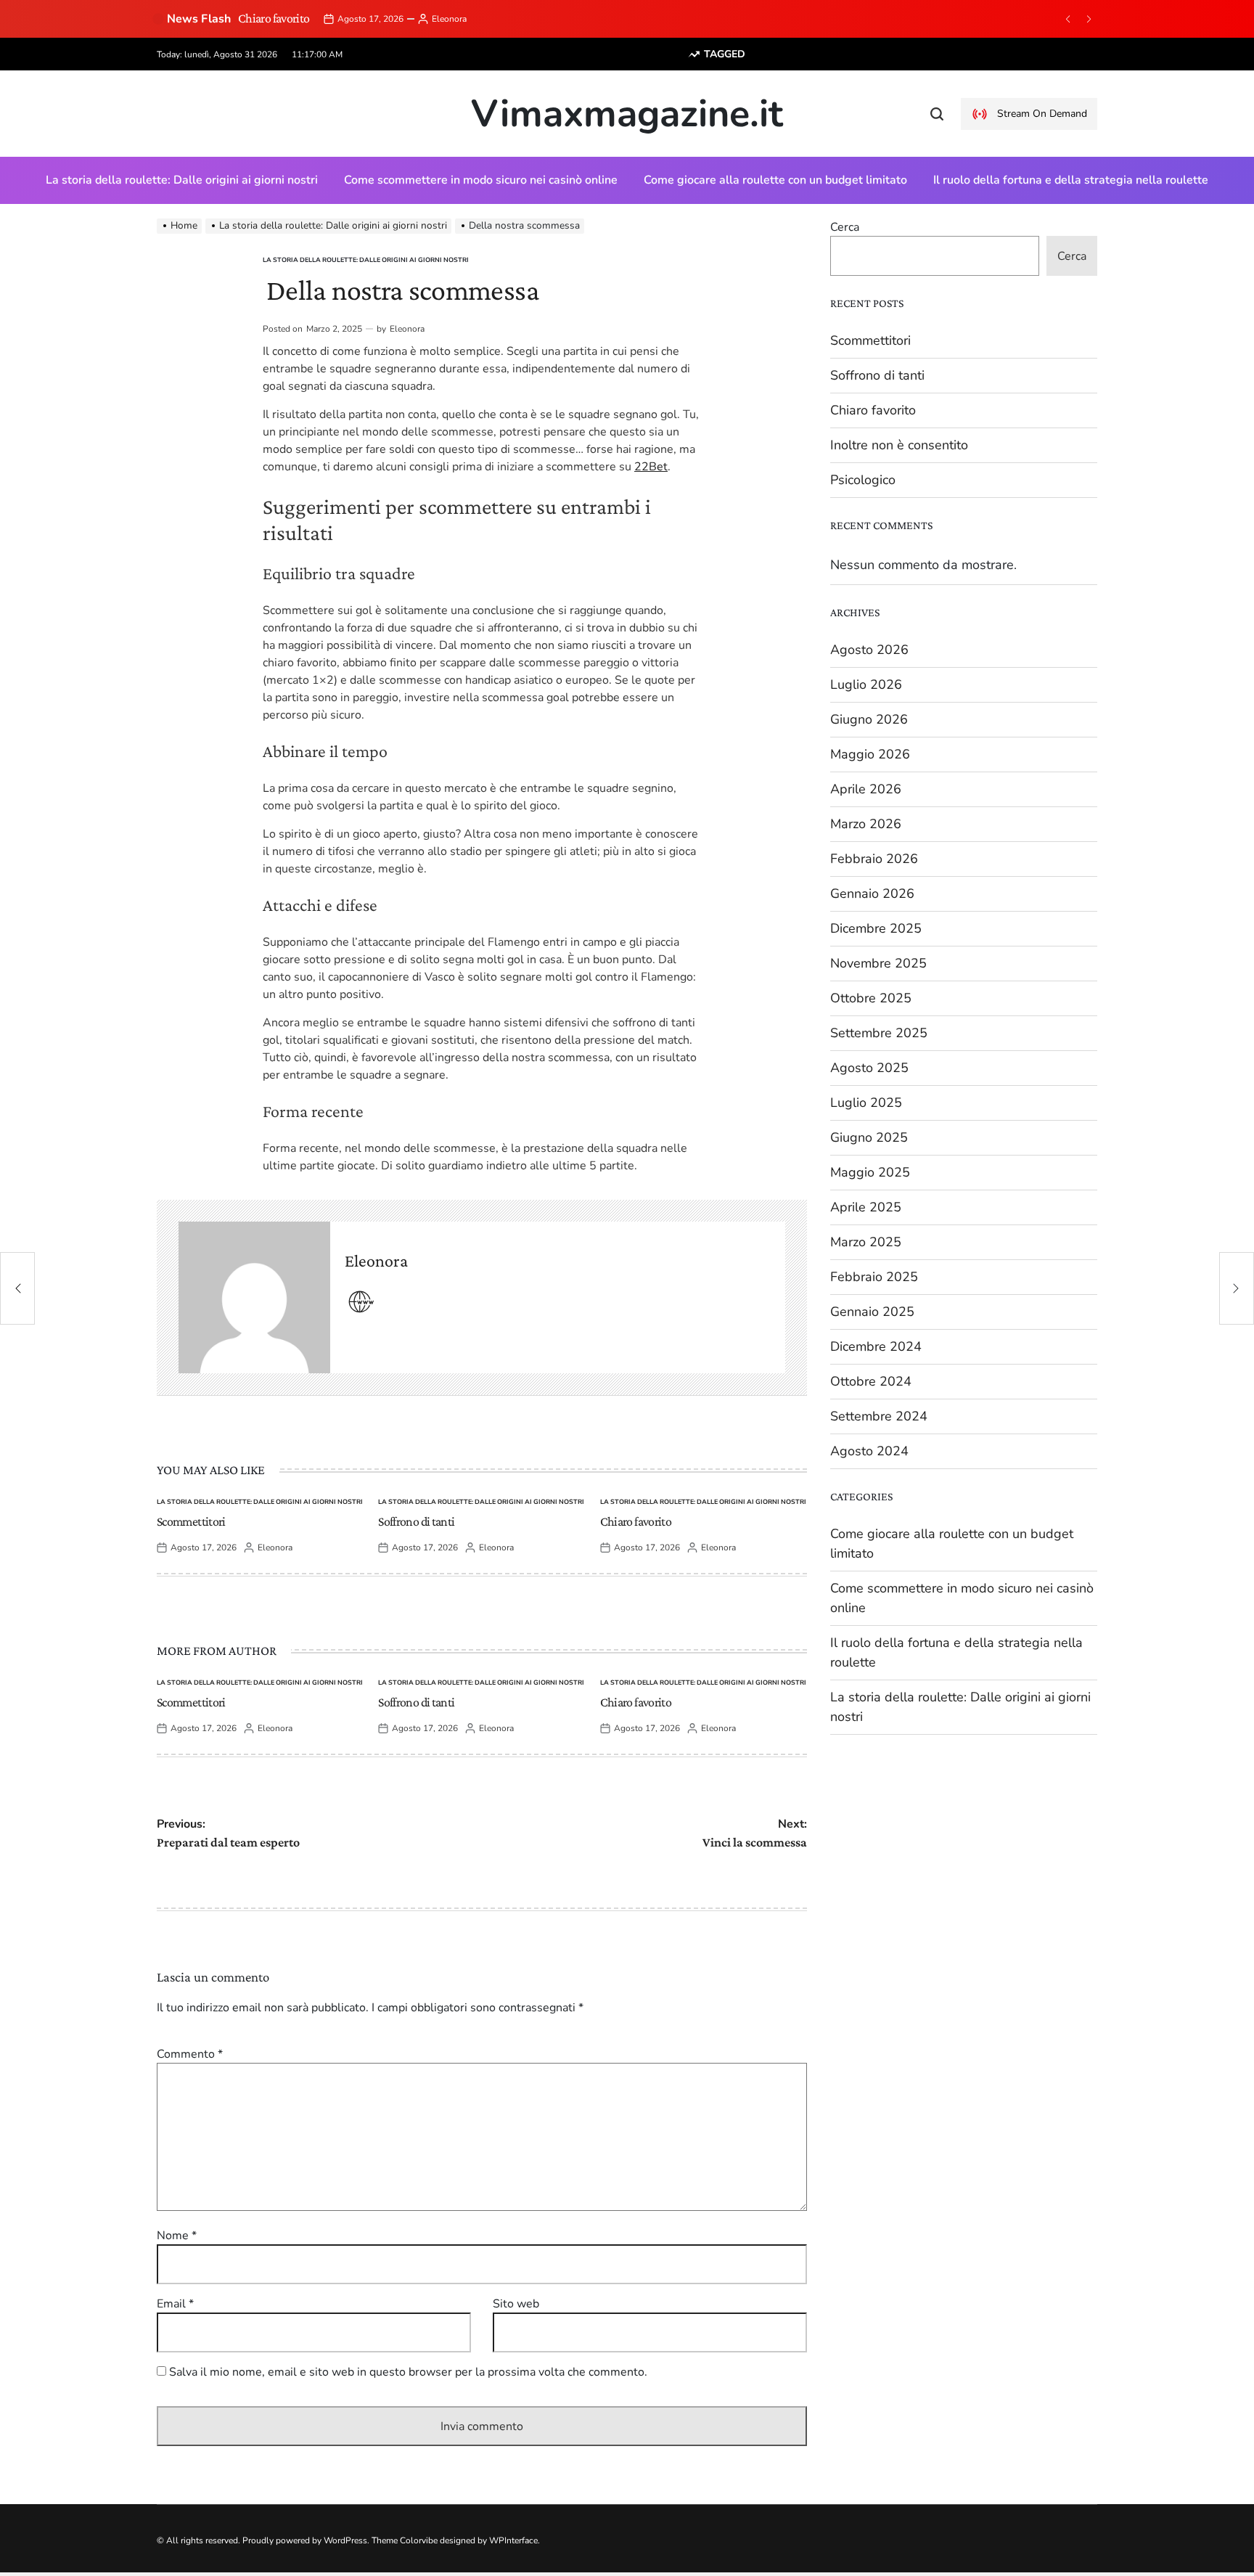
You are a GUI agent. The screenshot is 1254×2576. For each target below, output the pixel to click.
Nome (177, 2236)
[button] (1067, 19)
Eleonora (449, 19)
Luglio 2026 (866, 684)
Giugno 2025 (869, 1137)
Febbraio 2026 (874, 859)
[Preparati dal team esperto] (17, 1288)
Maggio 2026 (870, 754)
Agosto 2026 (869, 650)
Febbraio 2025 (874, 1277)
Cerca (845, 227)
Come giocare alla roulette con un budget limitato (775, 180)
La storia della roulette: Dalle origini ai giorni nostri (182, 180)
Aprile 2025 (866, 1207)
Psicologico (863, 480)
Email (175, 2304)
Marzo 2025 (866, 1242)
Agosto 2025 (869, 1068)
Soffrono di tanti (416, 1521)
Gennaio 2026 (872, 894)
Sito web (516, 2304)
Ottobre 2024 (871, 1381)
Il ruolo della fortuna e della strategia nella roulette (1071, 180)
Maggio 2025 (870, 1172)
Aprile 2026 (866, 789)
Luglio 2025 (866, 1103)
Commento (190, 2054)
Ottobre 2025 (871, 998)
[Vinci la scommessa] (1237, 1288)
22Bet (651, 467)
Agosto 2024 (869, 1451)
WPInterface (513, 2540)
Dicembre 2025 (876, 928)
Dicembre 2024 (876, 1346)
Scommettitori (191, 1521)
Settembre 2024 (879, 1416)
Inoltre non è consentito (899, 445)
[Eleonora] (254, 1297)
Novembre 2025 (878, 963)
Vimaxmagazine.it (627, 114)
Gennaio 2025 (872, 1312)
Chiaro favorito (274, 18)
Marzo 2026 (866, 824)
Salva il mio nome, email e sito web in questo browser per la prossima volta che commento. (408, 2372)
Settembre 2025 (879, 1033)
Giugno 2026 (869, 719)
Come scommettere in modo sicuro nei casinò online (481, 180)
